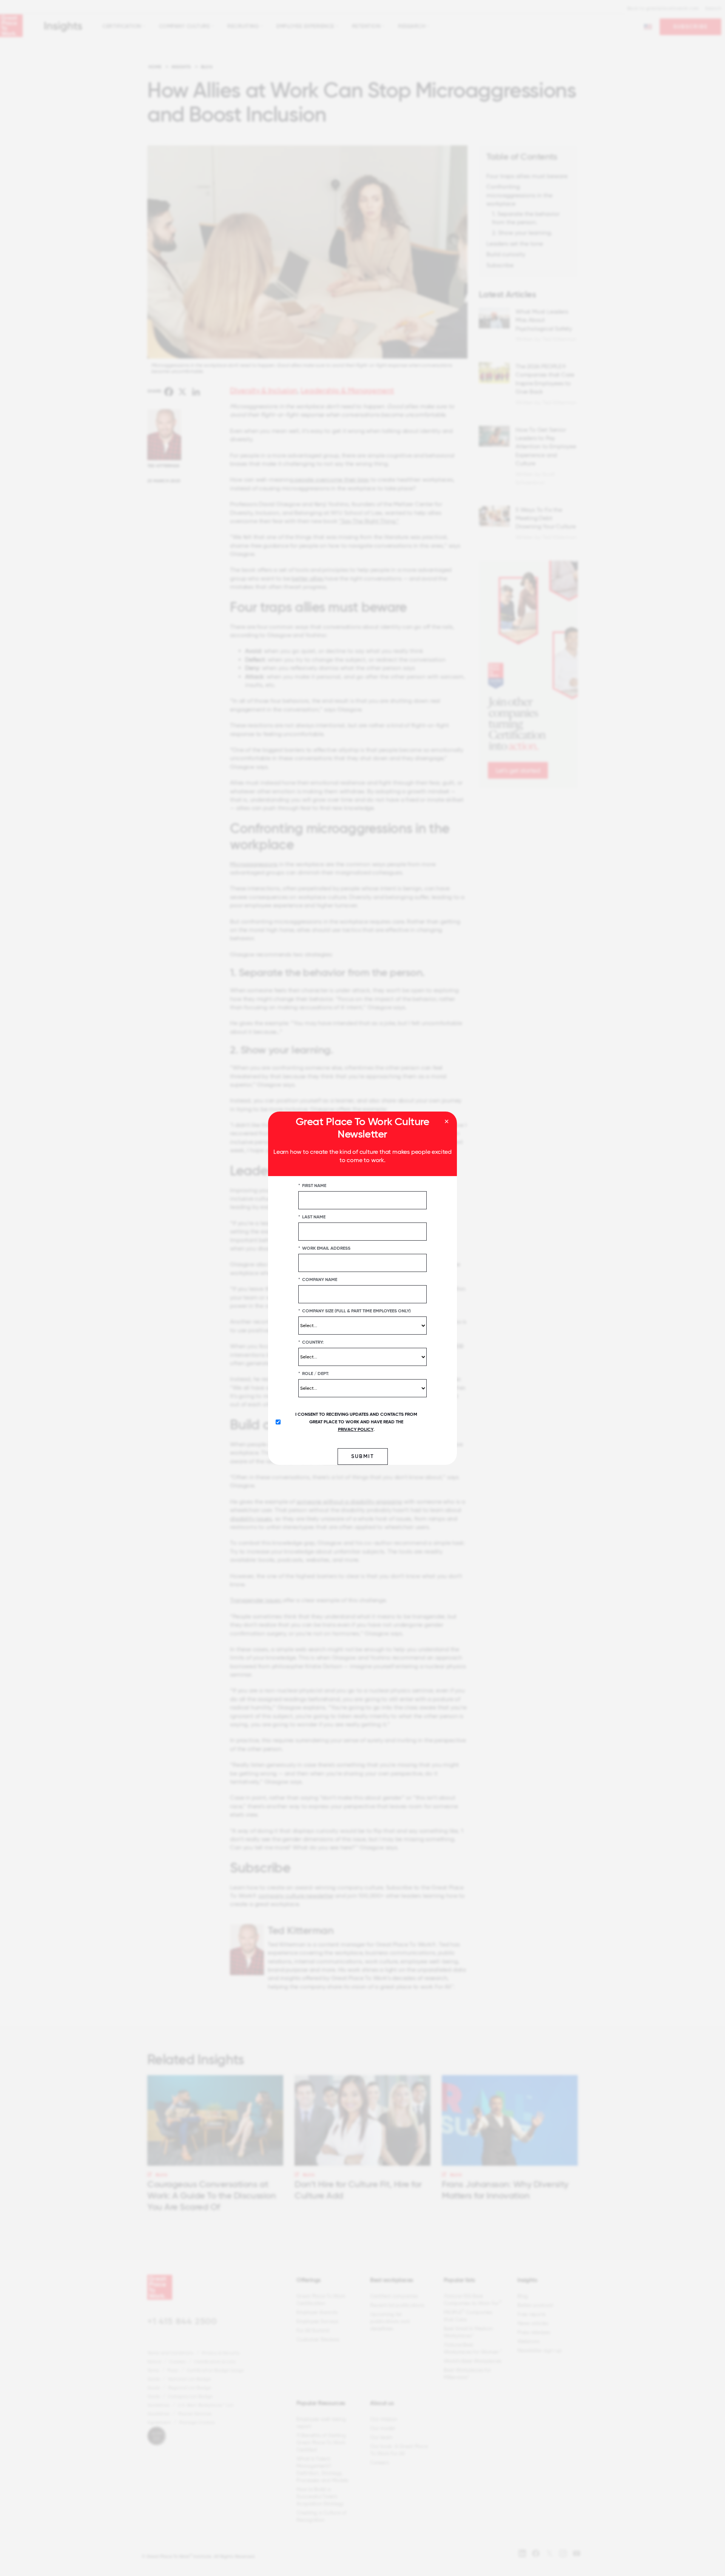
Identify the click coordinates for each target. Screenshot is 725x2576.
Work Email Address (324, 1248)
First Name (312, 1185)
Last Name (312, 1216)
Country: (311, 1342)
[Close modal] (447, 1122)
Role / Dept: (314, 1373)
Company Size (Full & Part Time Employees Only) (355, 1310)
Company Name (318, 1279)
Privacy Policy (356, 1429)
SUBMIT (363, 1456)
